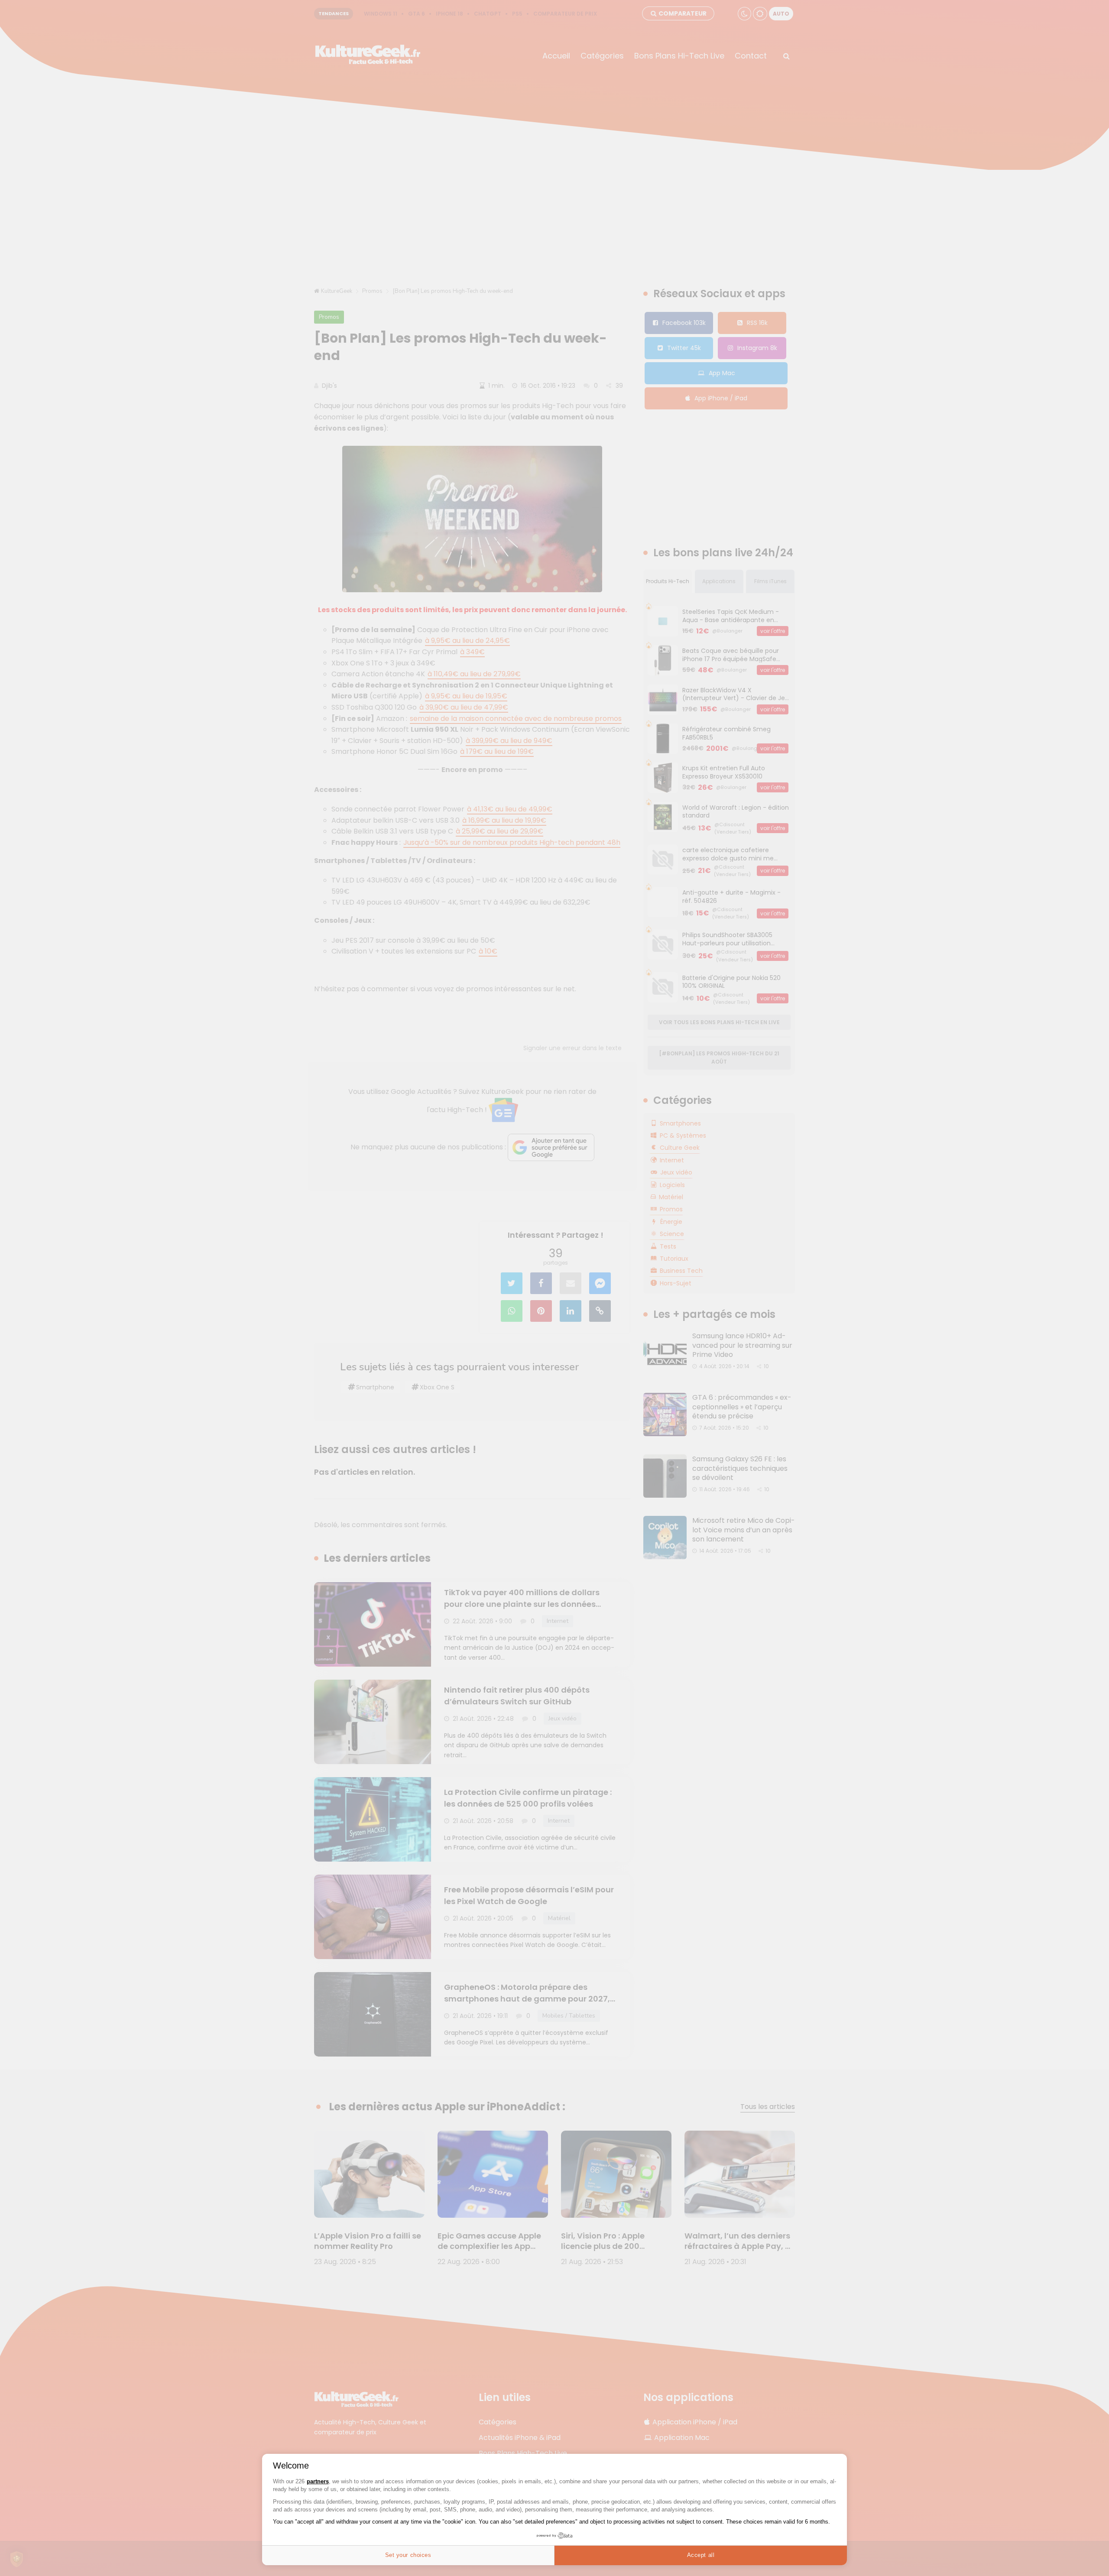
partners (318, 2481)
